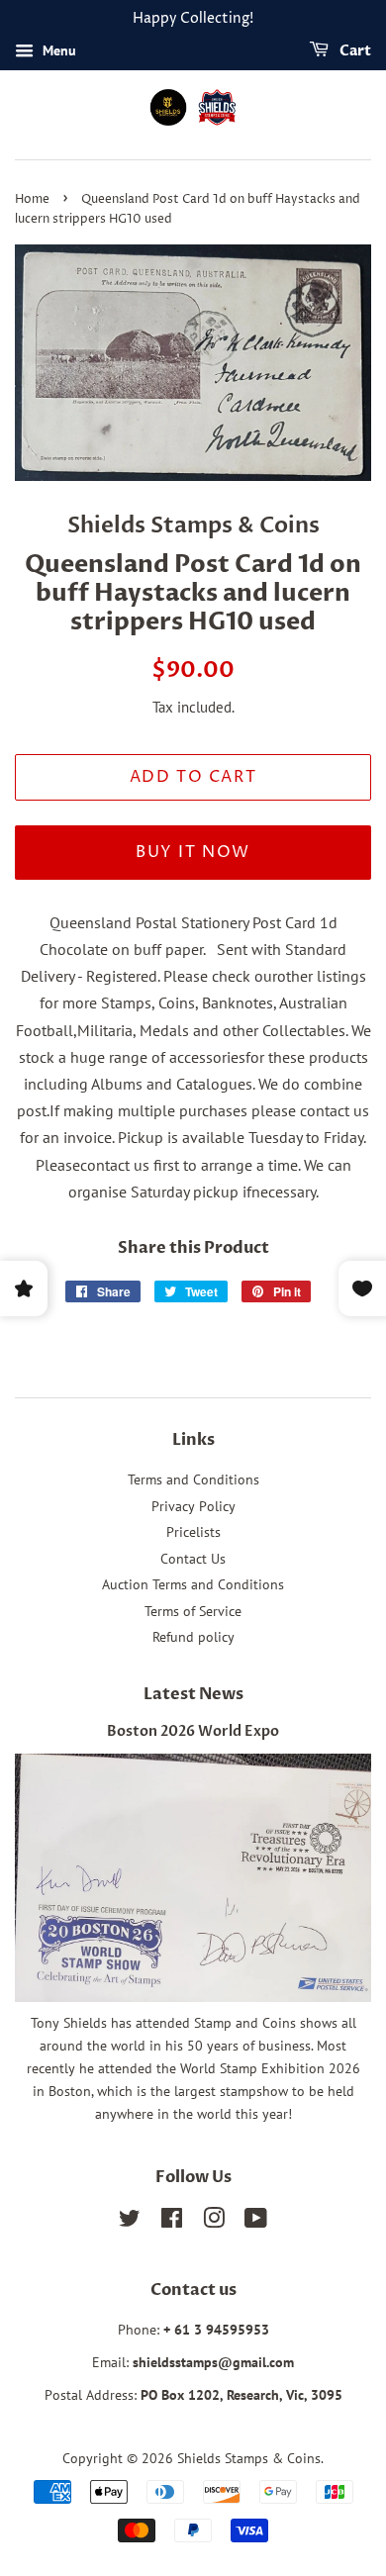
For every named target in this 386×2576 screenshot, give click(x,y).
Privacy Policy (193, 1506)
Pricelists (193, 1532)
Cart (354, 51)
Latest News (193, 1694)
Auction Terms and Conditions (193, 1584)
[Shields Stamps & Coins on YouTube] (256, 2222)
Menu (57, 50)
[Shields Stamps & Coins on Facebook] (172, 2222)
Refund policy (193, 1637)
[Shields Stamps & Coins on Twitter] (130, 2222)
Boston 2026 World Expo (193, 1732)
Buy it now (193, 852)
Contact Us (193, 1559)
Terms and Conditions (193, 1479)
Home (32, 199)
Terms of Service (193, 1611)
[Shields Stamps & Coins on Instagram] (214, 2222)
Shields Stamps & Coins (249, 2458)
